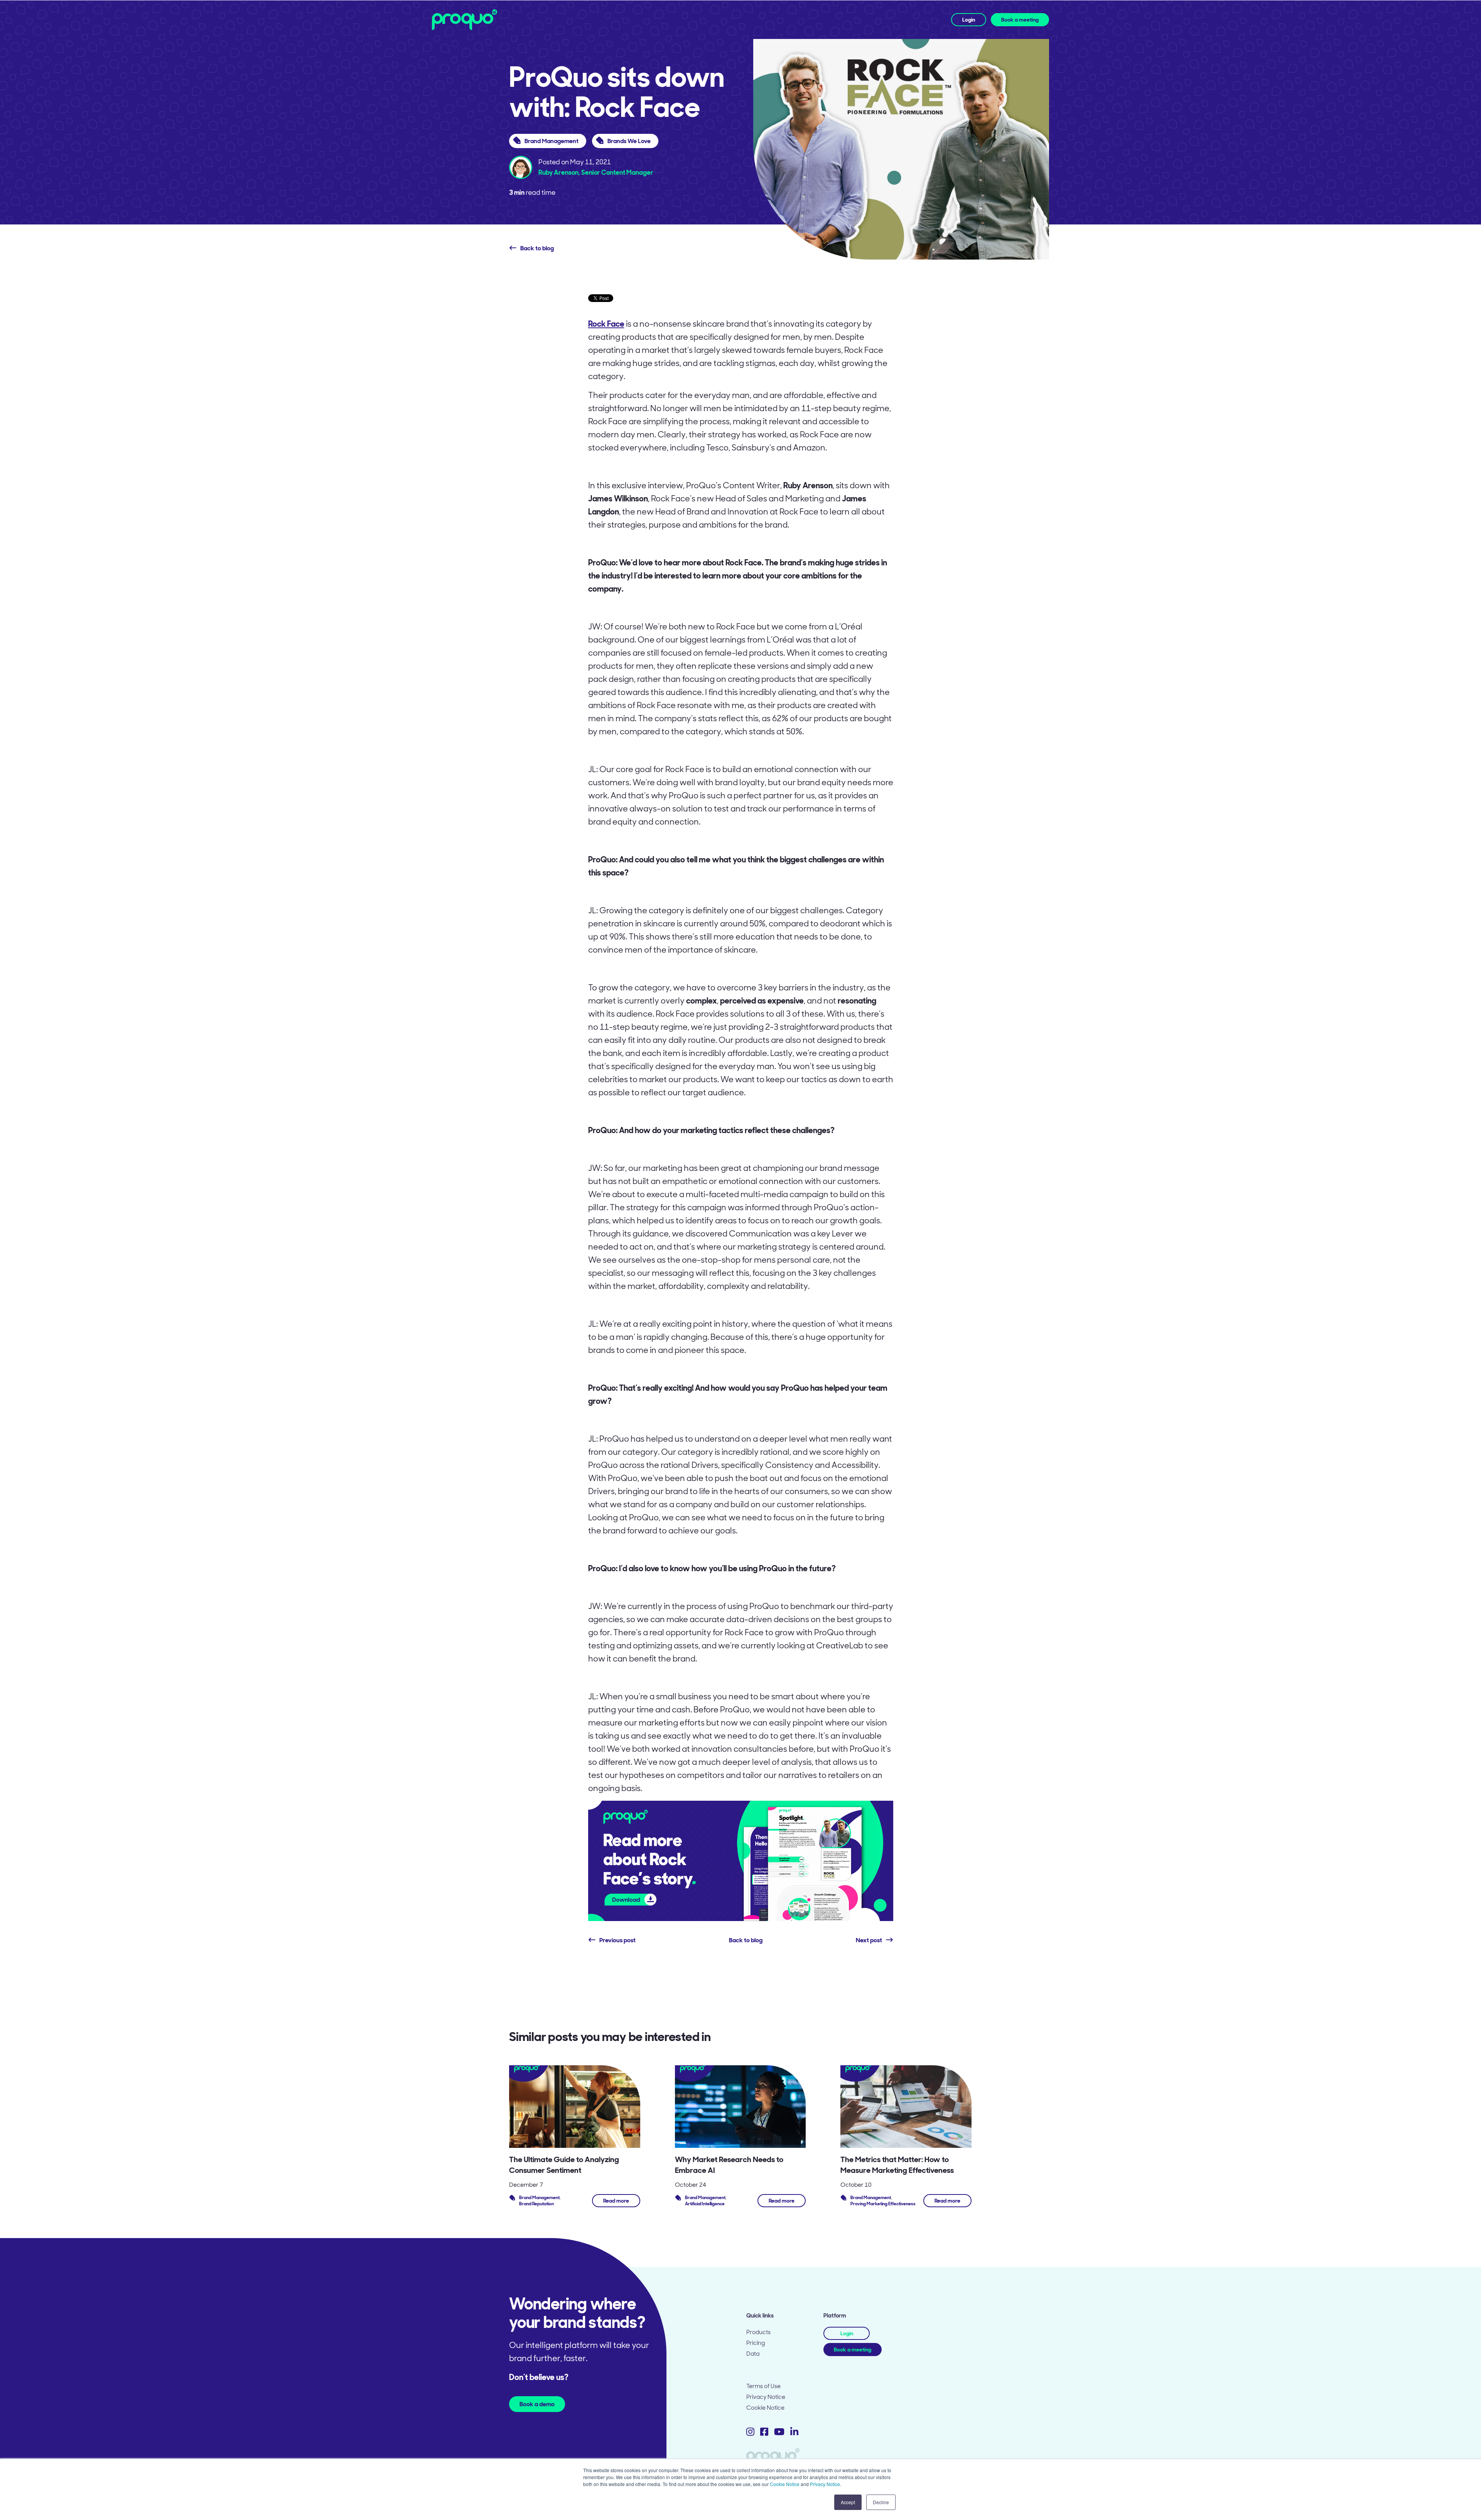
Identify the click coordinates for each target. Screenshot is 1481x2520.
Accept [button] (848, 2502)
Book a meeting (1020, 20)
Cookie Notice (785, 2484)
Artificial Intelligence (705, 2204)
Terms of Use (763, 2386)
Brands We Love (629, 141)
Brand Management (552, 141)
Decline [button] (881, 2502)
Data (753, 2354)
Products (758, 2332)
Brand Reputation (536, 2204)
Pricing (756, 2343)
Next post (869, 1940)
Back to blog (537, 248)
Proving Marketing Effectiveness (883, 2204)
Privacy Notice (825, 2484)
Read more (616, 2201)
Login (969, 20)
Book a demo (537, 2404)
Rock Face (606, 324)
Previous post (617, 1940)
